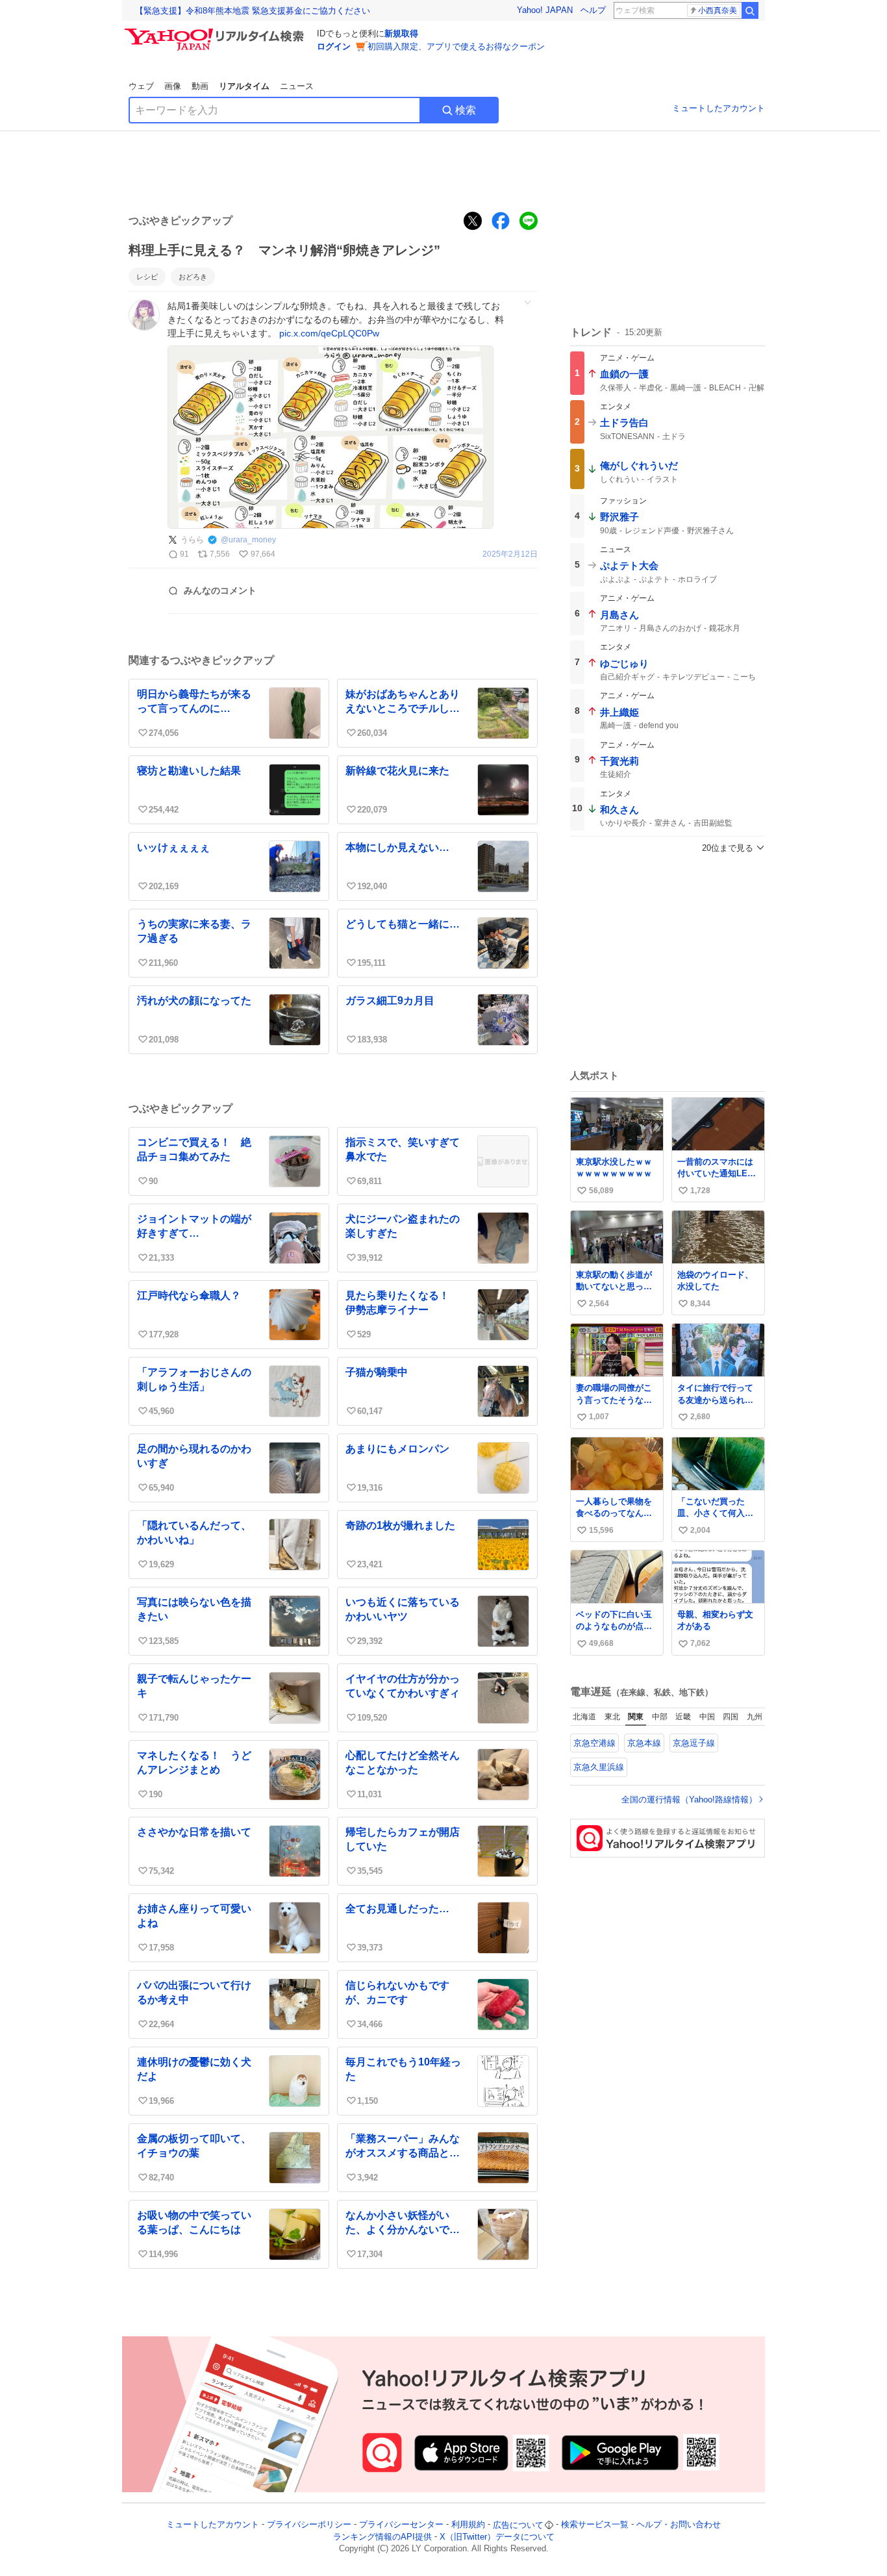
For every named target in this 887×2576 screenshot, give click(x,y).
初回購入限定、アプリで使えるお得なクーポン (456, 46)
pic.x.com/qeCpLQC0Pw (329, 333)
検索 (466, 110)
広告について (518, 2525)
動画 (200, 86)
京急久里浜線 (599, 1767)
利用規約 (468, 2525)
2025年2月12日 (510, 554)
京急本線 (644, 1743)
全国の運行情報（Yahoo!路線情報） (689, 1799)
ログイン (334, 46)
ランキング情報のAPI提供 (382, 2537)
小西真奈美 (718, 10)
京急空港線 (594, 1743)
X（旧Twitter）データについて (497, 2537)
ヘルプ (593, 10)
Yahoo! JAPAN (545, 10)
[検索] (750, 10)
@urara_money (248, 540)
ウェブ (141, 86)
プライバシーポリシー (309, 2525)
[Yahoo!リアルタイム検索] (216, 32)
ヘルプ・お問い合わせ (679, 2525)
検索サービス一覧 (595, 2525)
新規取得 (401, 33)
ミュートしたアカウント (718, 108)
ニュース (297, 86)
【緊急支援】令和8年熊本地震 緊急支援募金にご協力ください (253, 11)
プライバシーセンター (401, 2525)
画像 (173, 86)
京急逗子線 (694, 1743)
